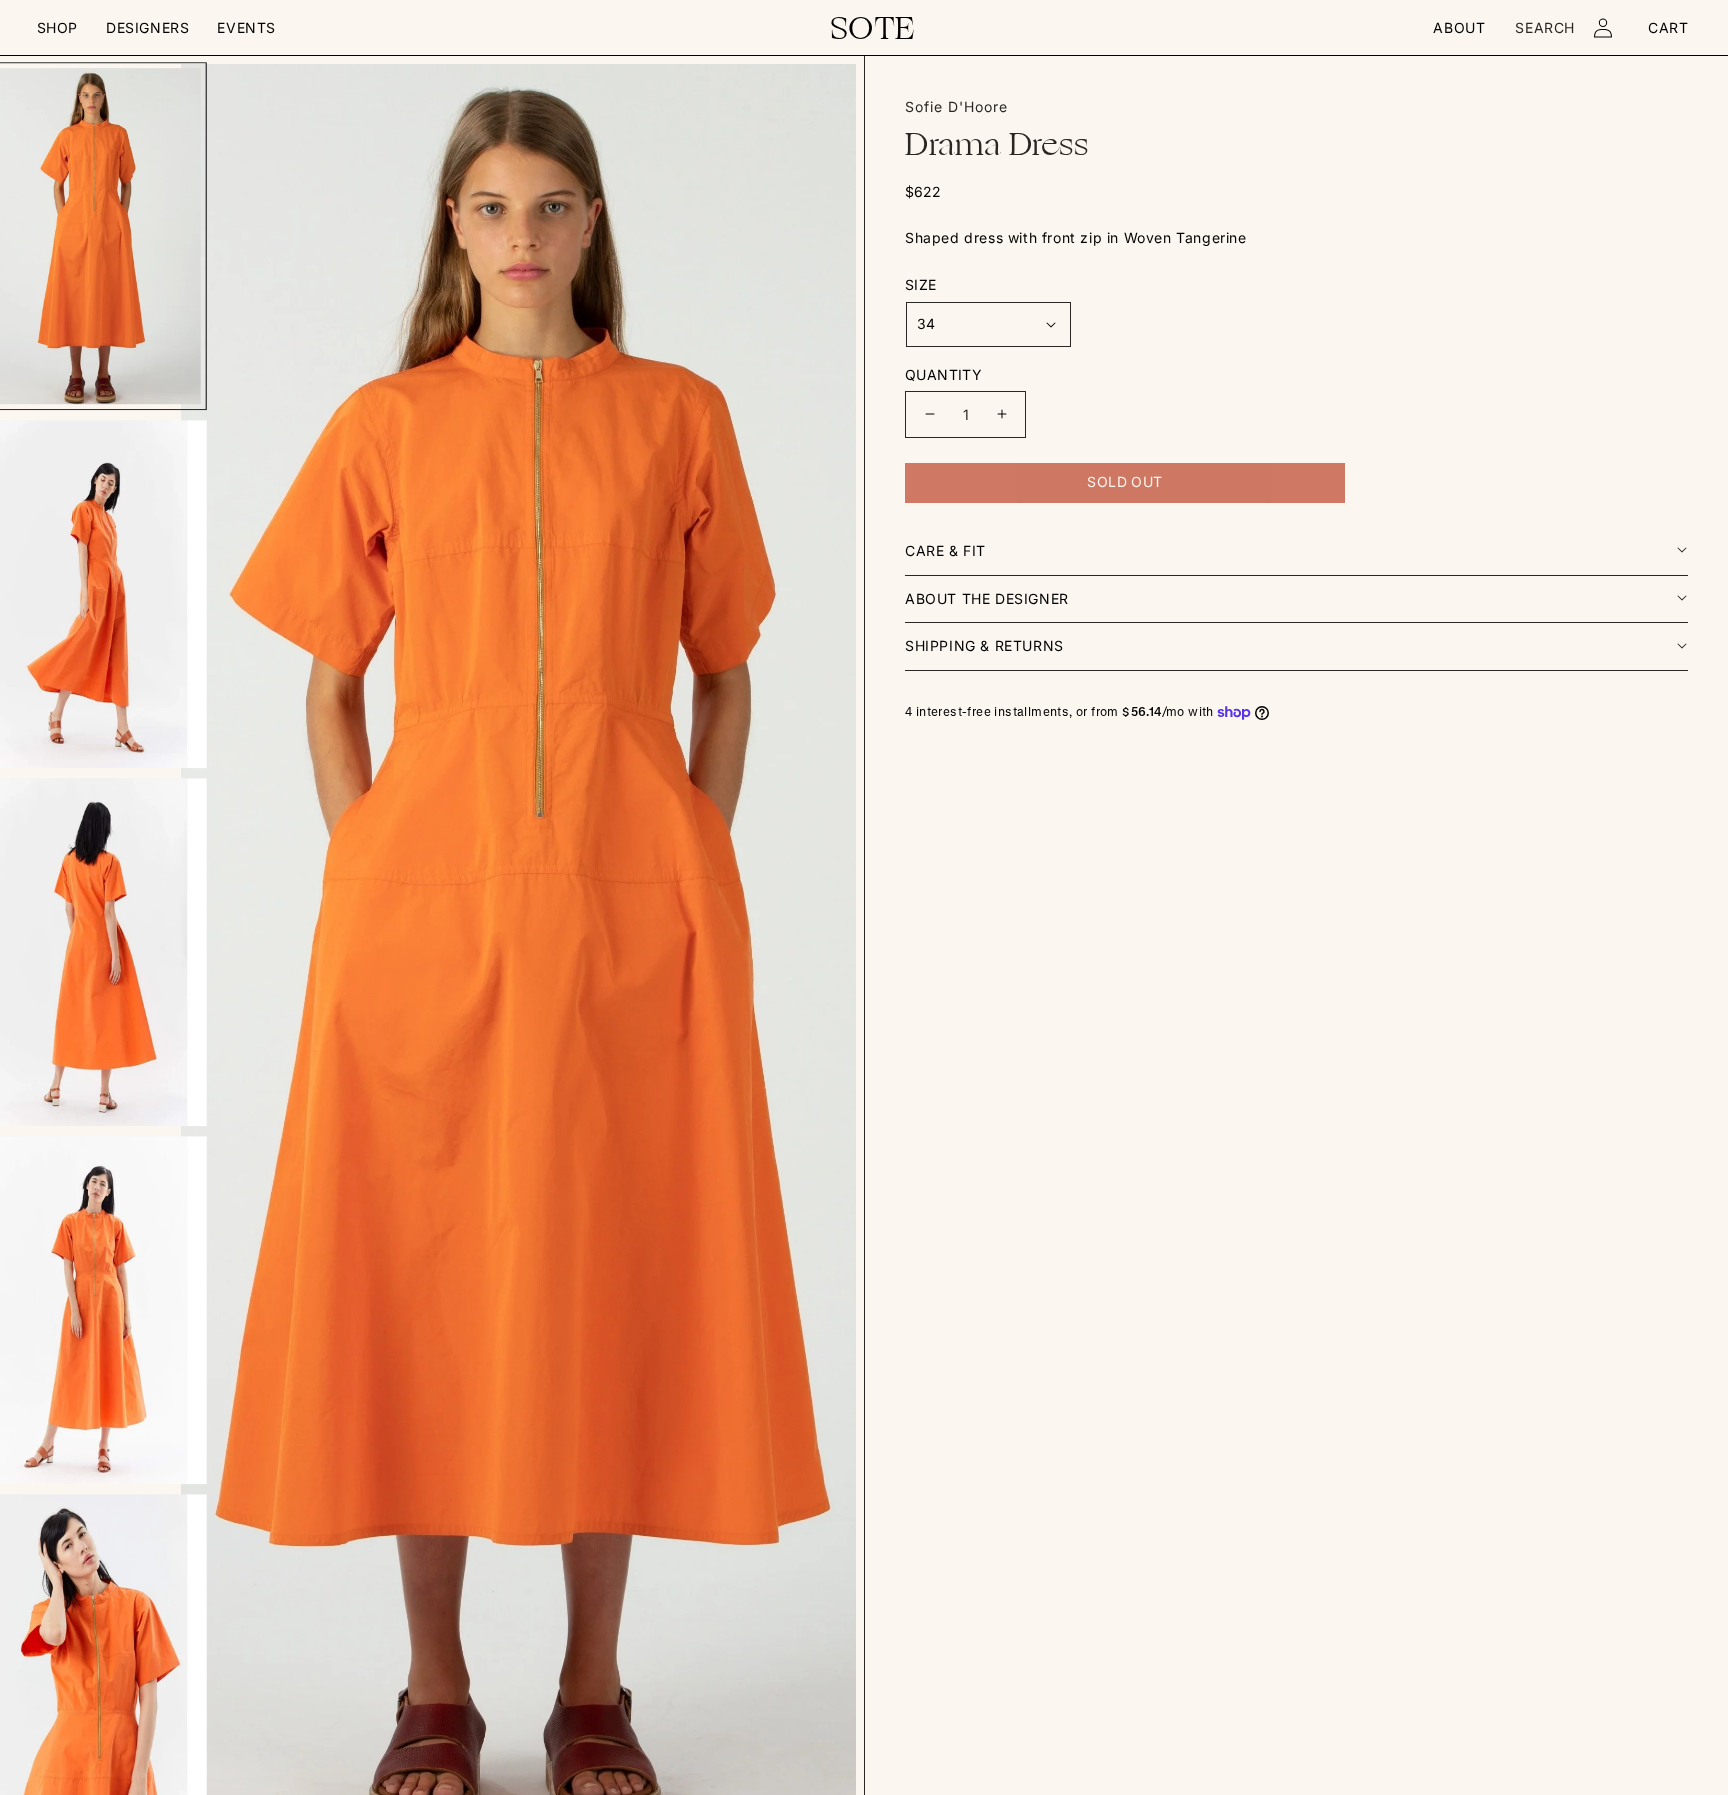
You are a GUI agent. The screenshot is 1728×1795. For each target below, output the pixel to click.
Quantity (943, 374)
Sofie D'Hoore (956, 106)
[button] (57, 28)
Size (921, 284)
